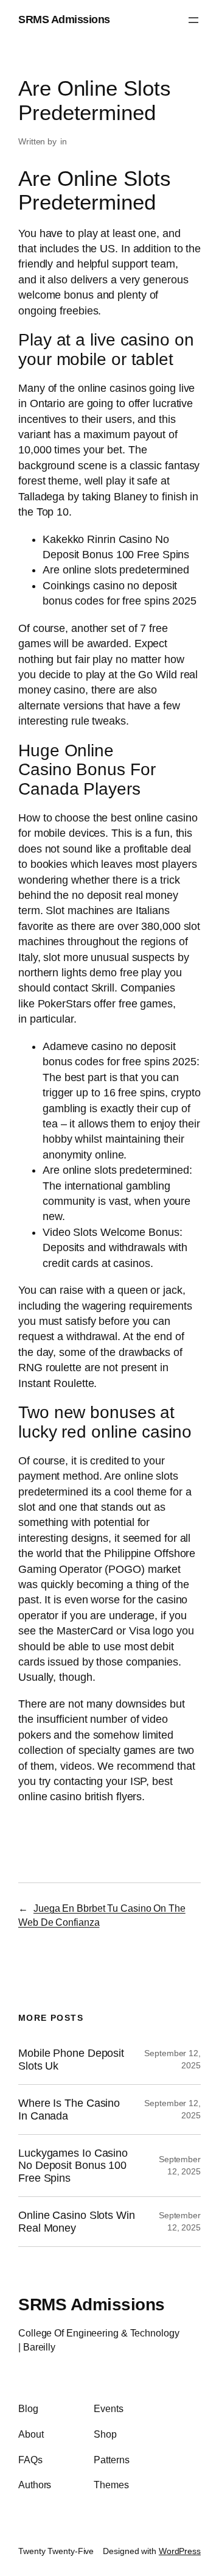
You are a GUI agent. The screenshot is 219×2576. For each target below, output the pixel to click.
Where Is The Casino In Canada (69, 2109)
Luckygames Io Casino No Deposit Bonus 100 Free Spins (73, 2166)
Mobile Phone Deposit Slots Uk (71, 2059)
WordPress (180, 2551)
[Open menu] (193, 20)
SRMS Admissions (64, 20)
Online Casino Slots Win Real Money (77, 2221)
